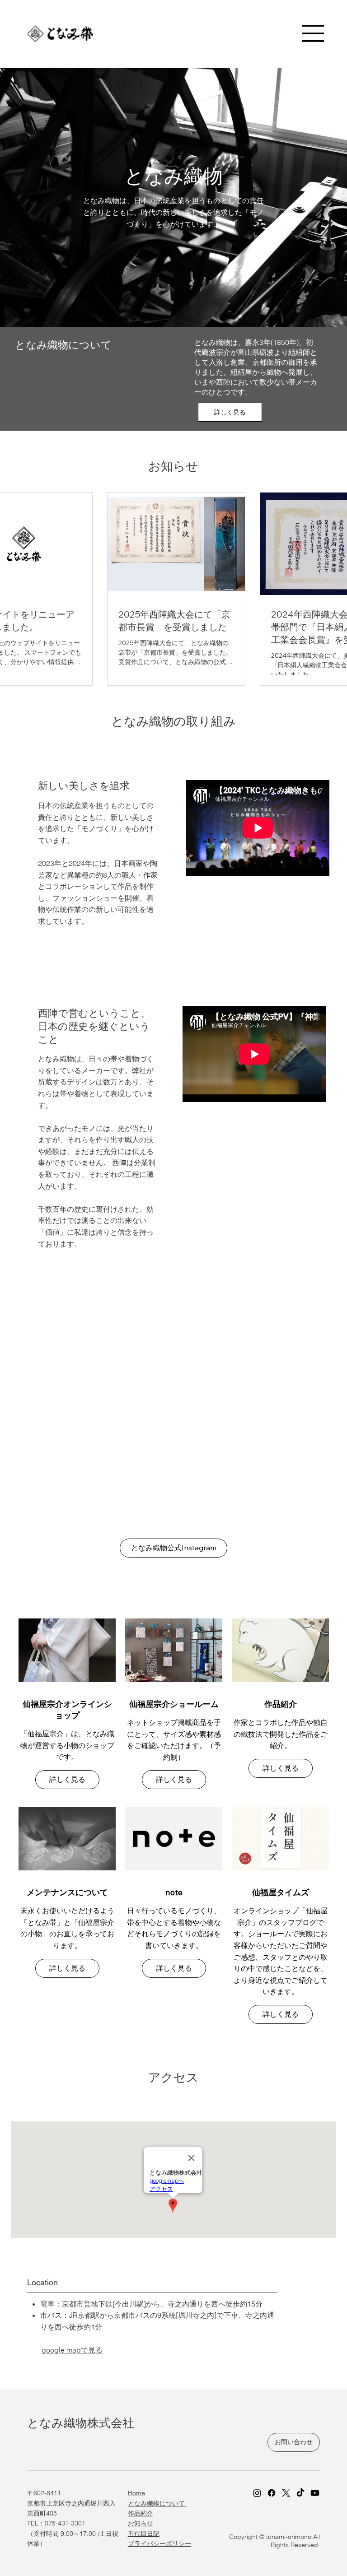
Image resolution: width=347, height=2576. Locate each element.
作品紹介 (141, 2513)
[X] (286, 2493)
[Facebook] (272, 2493)
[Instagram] (257, 2493)
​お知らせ (141, 2523)
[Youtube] (315, 2493)
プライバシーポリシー (159, 2543)
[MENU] (313, 33)
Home (136, 2493)
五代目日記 (144, 2534)
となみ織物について (157, 2503)
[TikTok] (300, 2493)
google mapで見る (72, 2350)
